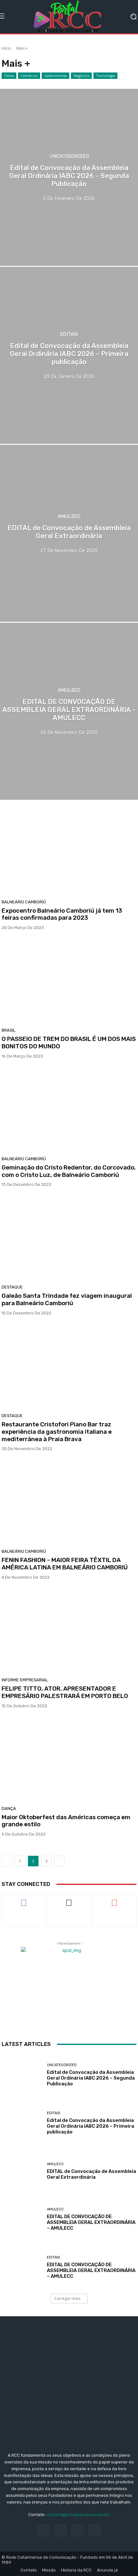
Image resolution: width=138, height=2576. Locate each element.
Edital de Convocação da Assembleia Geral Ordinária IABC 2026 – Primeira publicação (91, 2126)
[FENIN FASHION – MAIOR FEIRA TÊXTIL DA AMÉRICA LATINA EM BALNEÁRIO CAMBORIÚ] (69, 1502)
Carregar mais (67, 2298)
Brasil (9, 1030)
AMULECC (69, 516)
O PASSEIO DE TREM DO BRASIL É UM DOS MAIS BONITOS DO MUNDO (69, 1043)
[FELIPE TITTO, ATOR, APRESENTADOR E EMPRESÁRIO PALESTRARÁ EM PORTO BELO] (69, 1631)
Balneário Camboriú (24, 902)
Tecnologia (105, 76)
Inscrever (114, 1900)
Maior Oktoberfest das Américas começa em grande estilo (66, 1821)
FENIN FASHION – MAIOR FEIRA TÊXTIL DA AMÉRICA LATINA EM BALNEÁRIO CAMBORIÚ (65, 1564)
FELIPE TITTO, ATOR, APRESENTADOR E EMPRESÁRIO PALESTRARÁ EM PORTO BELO (65, 1692)
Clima (9, 76)
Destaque (12, 1287)
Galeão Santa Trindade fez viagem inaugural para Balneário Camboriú (67, 1299)
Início (6, 48)
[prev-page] (7, 1861)
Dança (9, 1808)
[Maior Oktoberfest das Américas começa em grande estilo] (69, 1760)
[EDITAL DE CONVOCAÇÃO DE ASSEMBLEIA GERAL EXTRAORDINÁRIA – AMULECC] (22, 2219)
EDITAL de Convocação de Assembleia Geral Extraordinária (91, 2174)
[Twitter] (78, 2530)
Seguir (69, 1900)
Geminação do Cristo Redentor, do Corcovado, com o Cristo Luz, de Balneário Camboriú (69, 1171)
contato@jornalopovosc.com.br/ (78, 2515)
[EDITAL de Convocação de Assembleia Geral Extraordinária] (22, 2171)
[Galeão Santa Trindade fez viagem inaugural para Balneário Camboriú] (69, 1238)
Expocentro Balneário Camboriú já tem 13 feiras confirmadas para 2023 (62, 914)
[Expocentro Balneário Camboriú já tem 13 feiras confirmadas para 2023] (69, 853)
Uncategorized (69, 156)
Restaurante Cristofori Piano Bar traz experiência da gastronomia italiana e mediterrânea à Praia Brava (57, 1432)
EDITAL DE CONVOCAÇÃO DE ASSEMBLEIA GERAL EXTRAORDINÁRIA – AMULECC (91, 2222)
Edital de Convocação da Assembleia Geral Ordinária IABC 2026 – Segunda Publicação (91, 2078)
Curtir (24, 1900)
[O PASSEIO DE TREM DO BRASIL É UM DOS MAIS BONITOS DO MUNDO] (69, 981)
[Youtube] (95, 2530)
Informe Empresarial (25, 1680)
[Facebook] (43, 2530)
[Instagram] (60, 2530)
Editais (69, 334)
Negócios (81, 76)
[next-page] (60, 1861)
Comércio (29, 76)
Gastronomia (56, 76)
